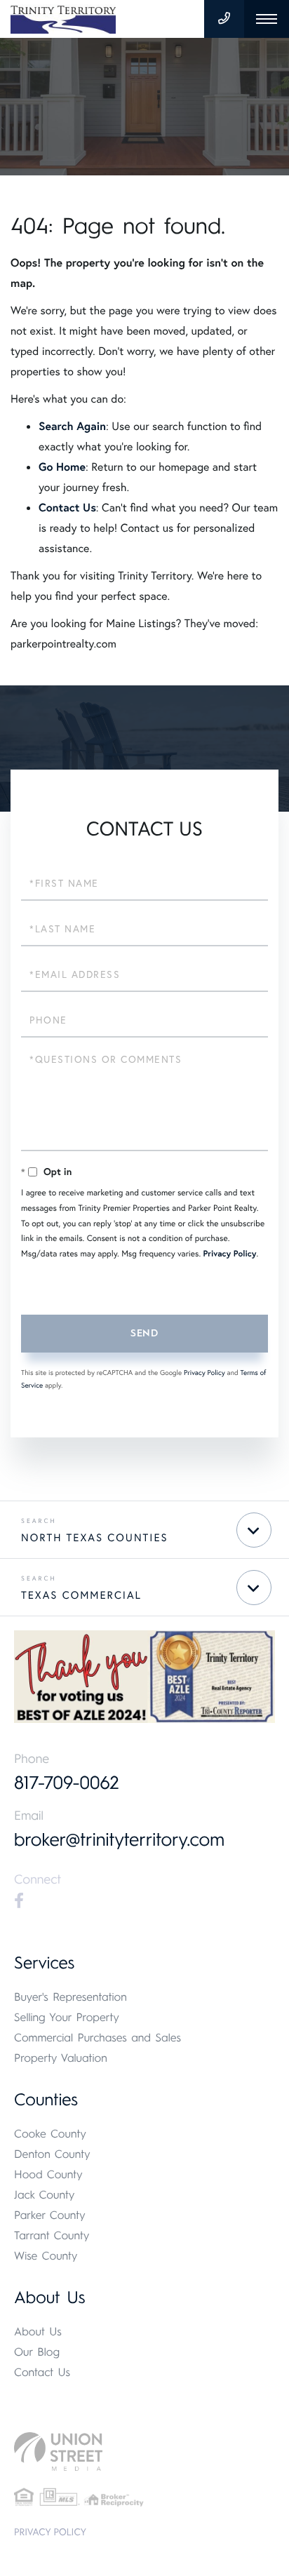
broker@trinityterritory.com (119, 1839)
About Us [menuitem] (38, 2332)
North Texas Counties (95, 1538)
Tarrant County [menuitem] (52, 2235)
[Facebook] (19, 1901)
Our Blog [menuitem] (37, 2352)
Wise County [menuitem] (46, 2256)
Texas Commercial (81, 1595)
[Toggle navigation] (267, 19)
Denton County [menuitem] (52, 2154)
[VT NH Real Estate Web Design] (144, 2451)
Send (144, 1333)
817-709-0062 (67, 1783)
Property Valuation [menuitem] (61, 2058)
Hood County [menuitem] (48, 2174)
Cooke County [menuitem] (50, 2134)
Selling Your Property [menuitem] (67, 2017)
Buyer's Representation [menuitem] (70, 1997)
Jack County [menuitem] (44, 2195)
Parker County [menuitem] (50, 2215)
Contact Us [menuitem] (42, 2372)
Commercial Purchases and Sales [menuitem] (98, 2038)
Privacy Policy (230, 1254)
